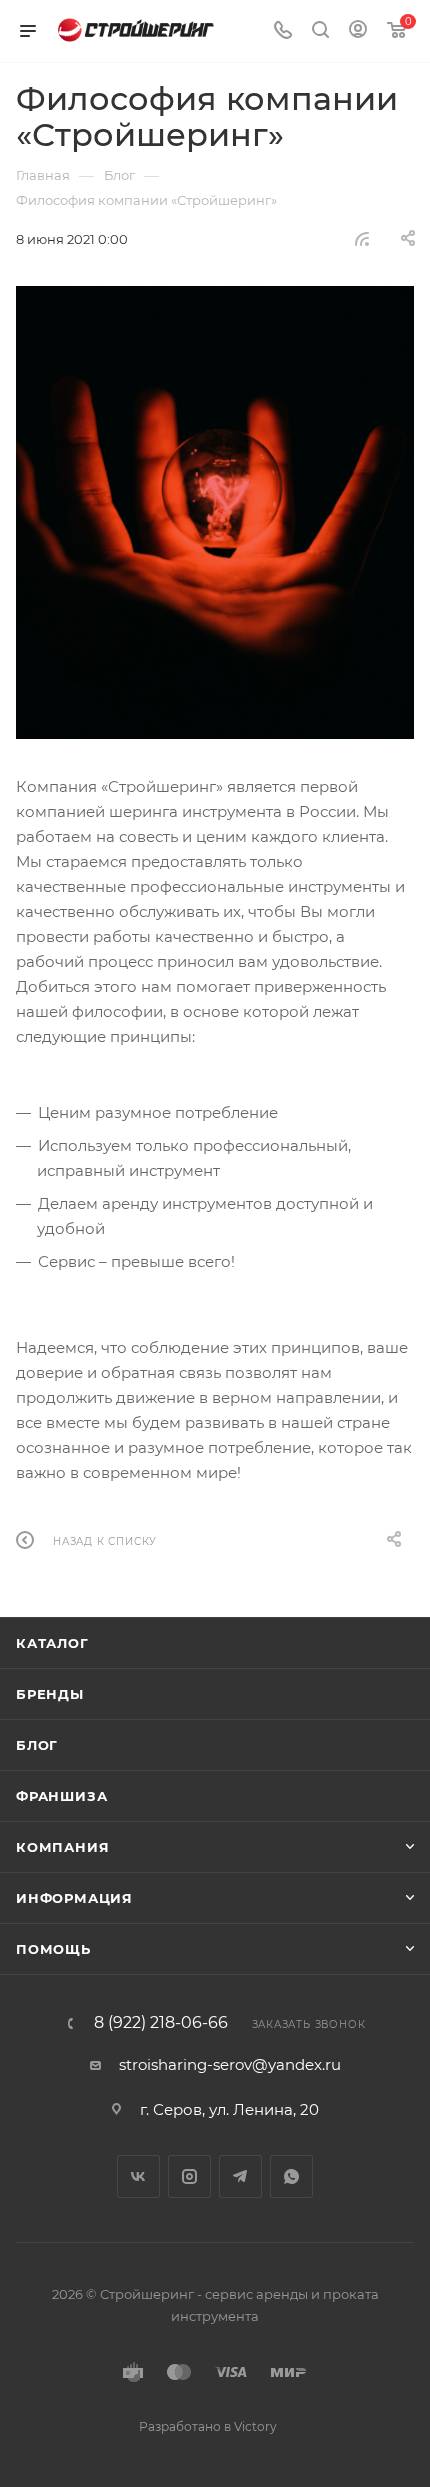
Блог (37, 1745)
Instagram (189, 2176)
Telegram (240, 2176)
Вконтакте (138, 2176)
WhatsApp (291, 2176)
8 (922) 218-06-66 (161, 2023)
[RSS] (362, 238)
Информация (74, 1898)
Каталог (52, 1643)
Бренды (50, 1694)
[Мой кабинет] (358, 31)
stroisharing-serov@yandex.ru (230, 2064)
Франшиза (61, 1796)
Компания (62, 1847)
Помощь (53, 1949)
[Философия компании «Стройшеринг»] (215, 512)
